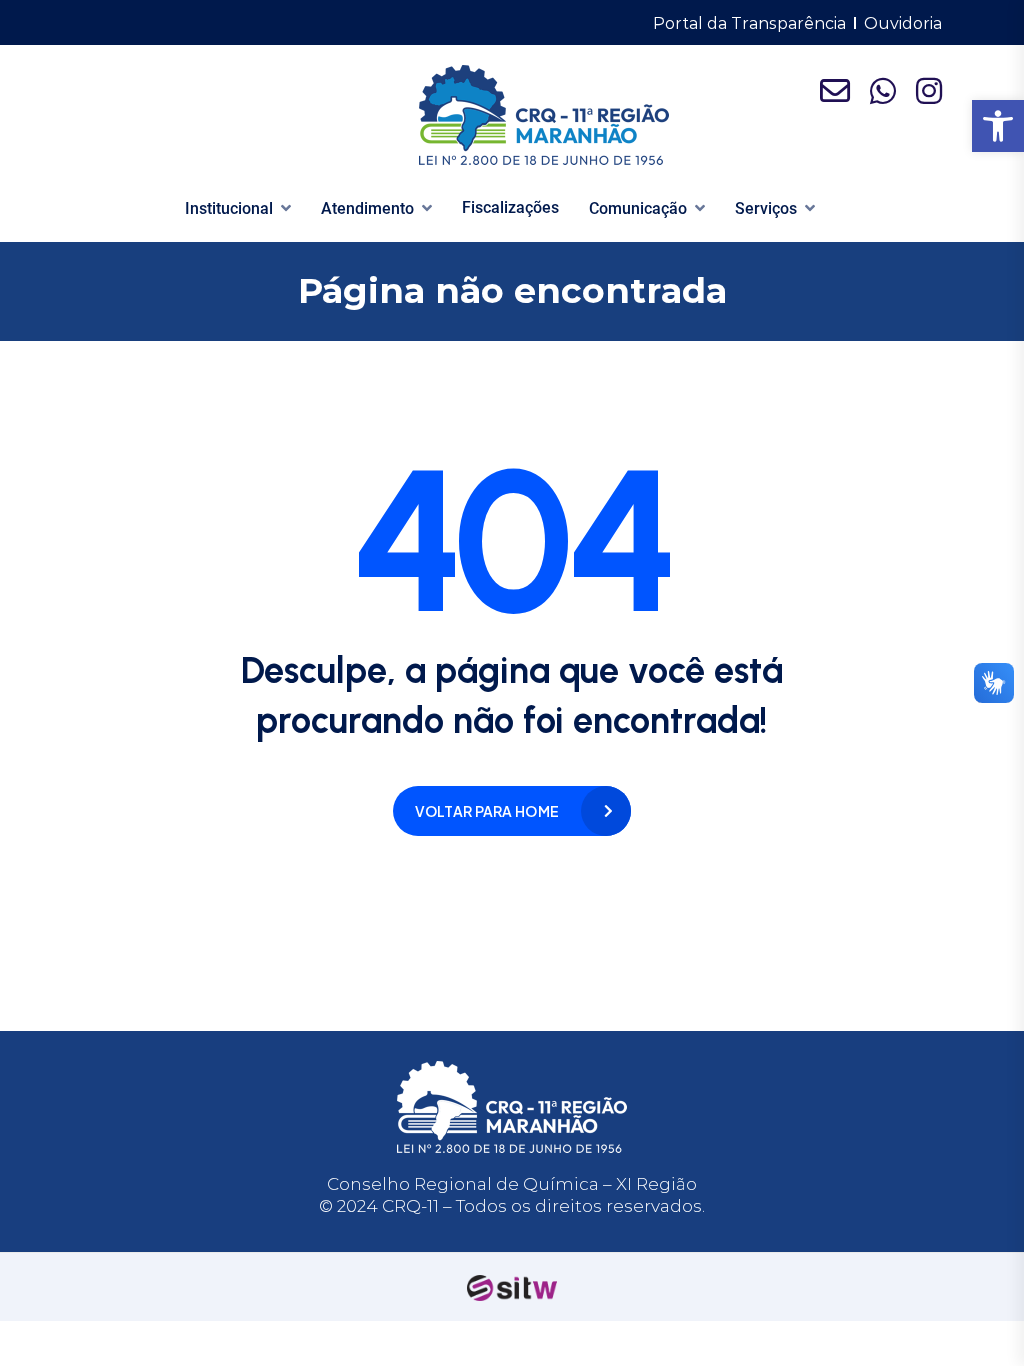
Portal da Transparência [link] (749, 23)
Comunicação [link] (638, 208)
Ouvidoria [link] (903, 23)
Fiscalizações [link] (510, 207)
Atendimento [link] (367, 208)
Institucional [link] (229, 208)
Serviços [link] (766, 208)
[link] (998, 126)
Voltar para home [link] (487, 811)
